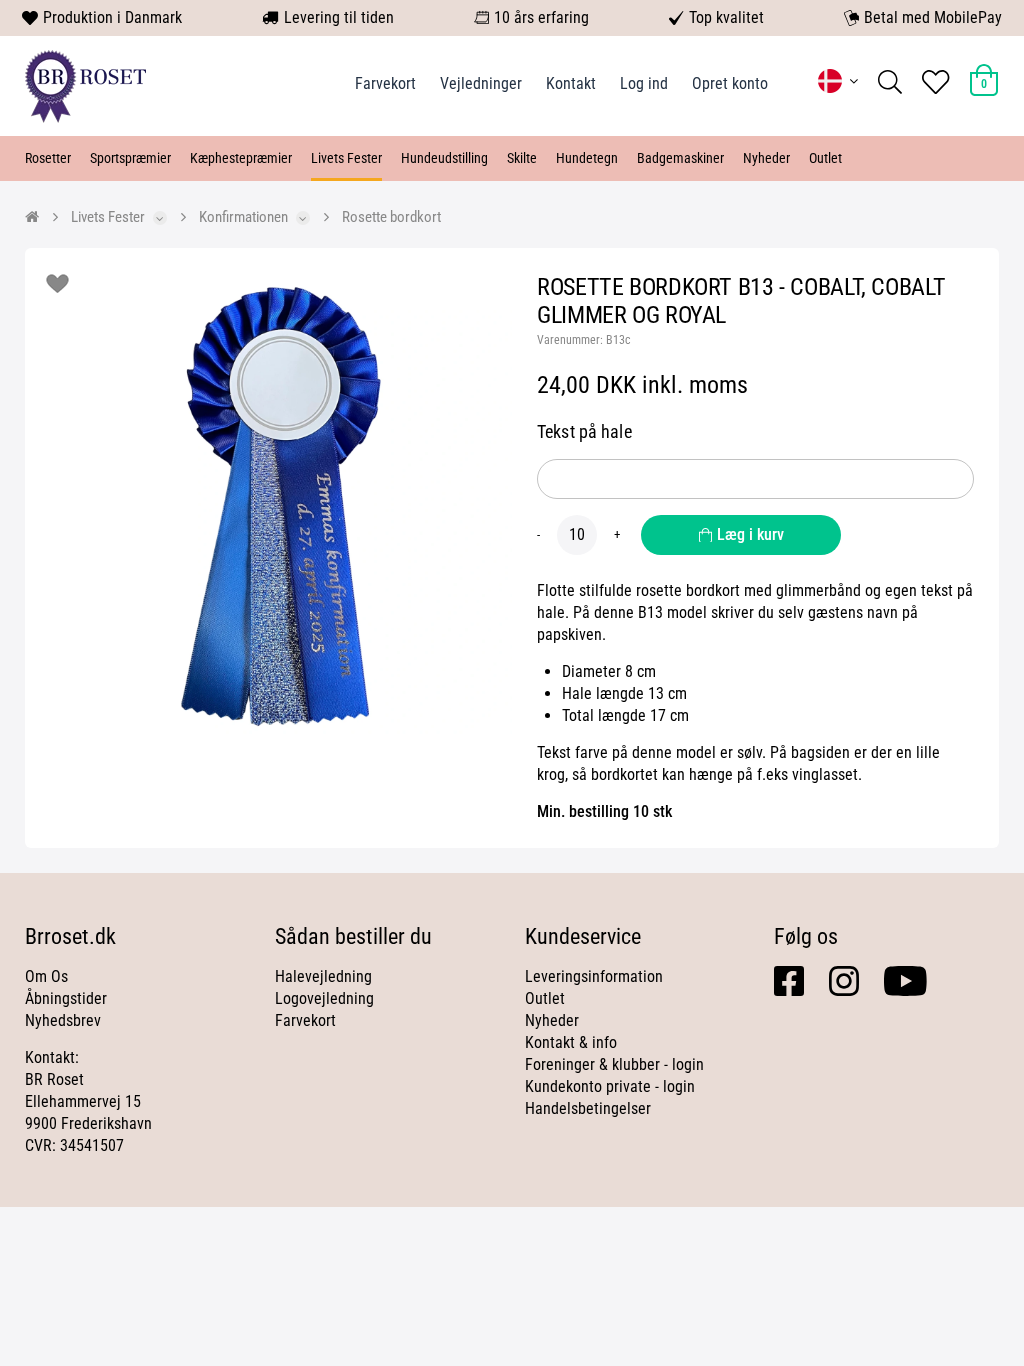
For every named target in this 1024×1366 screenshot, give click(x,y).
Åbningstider (66, 998)
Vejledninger (481, 83)
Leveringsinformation (594, 976)
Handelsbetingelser (588, 1108)
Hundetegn (587, 158)
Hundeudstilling (444, 158)
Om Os (46, 976)
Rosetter (48, 158)
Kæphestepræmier (241, 158)
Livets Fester (346, 158)
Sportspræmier (130, 158)
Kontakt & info (571, 1042)
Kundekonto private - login (610, 1086)
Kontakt (571, 83)
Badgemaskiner (680, 158)
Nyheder (766, 158)
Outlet (825, 158)
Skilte (522, 158)
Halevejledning (323, 976)
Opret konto (730, 83)
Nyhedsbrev (63, 1020)
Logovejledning (324, 998)
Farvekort (385, 83)
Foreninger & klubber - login (614, 1064)
